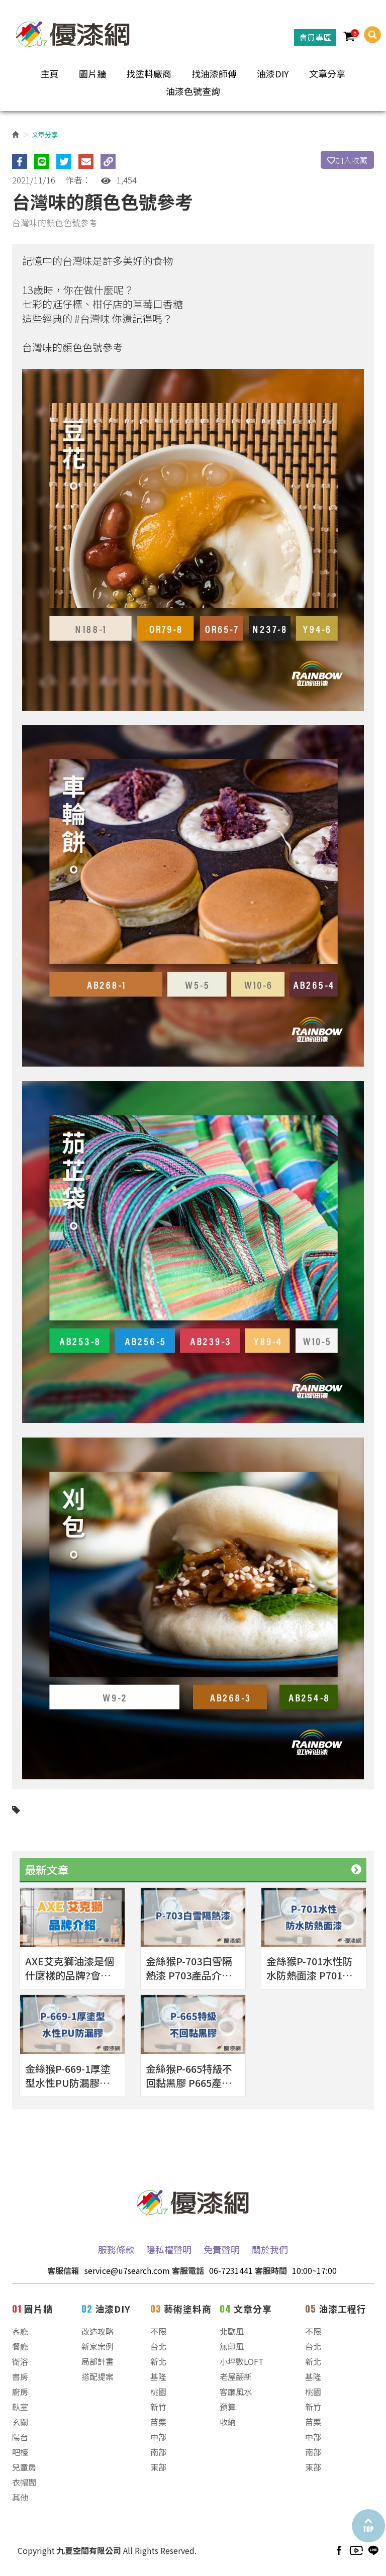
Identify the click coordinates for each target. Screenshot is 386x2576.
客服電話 (188, 2270)
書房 (20, 2376)
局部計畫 (98, 2361)
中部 (158, 2437)
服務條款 (116, 2249)
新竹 (158, 2407)
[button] (368, 35)
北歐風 (232, 2331)
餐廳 (20, 2346)
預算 (228, 2407)
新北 (158, 2361)
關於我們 (270, 2249)
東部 (158, 2467)
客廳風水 (236, 2392)
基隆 (158, 2376)
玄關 (20, 2422)
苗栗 (158, 2422)
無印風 (232, 2346)
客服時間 (271, 2270)
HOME (73, 32)
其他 (20, 2497)
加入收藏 (351, 160)
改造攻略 (98, 2331)
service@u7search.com (127, 2270)
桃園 (158, 2392)
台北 (158, 2346)
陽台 (20, 2437)
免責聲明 (222, 2249)
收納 (228, 2422)
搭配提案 (98, 2376)
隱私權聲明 (169, 2249)
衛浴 (20, 2361)
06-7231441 (231, 2270)
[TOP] (368, 2526)
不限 (158, 2331)
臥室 (20, 2407)
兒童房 (24, 2467)
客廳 (20, 2331)
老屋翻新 (236, 2376)
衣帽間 (24, 2482)
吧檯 (20, 2452)
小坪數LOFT (242, 2361)
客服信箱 (63, 2270)
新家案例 (98, 2346)
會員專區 (315, 37)
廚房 (20, 2392)
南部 (158, 2452)
